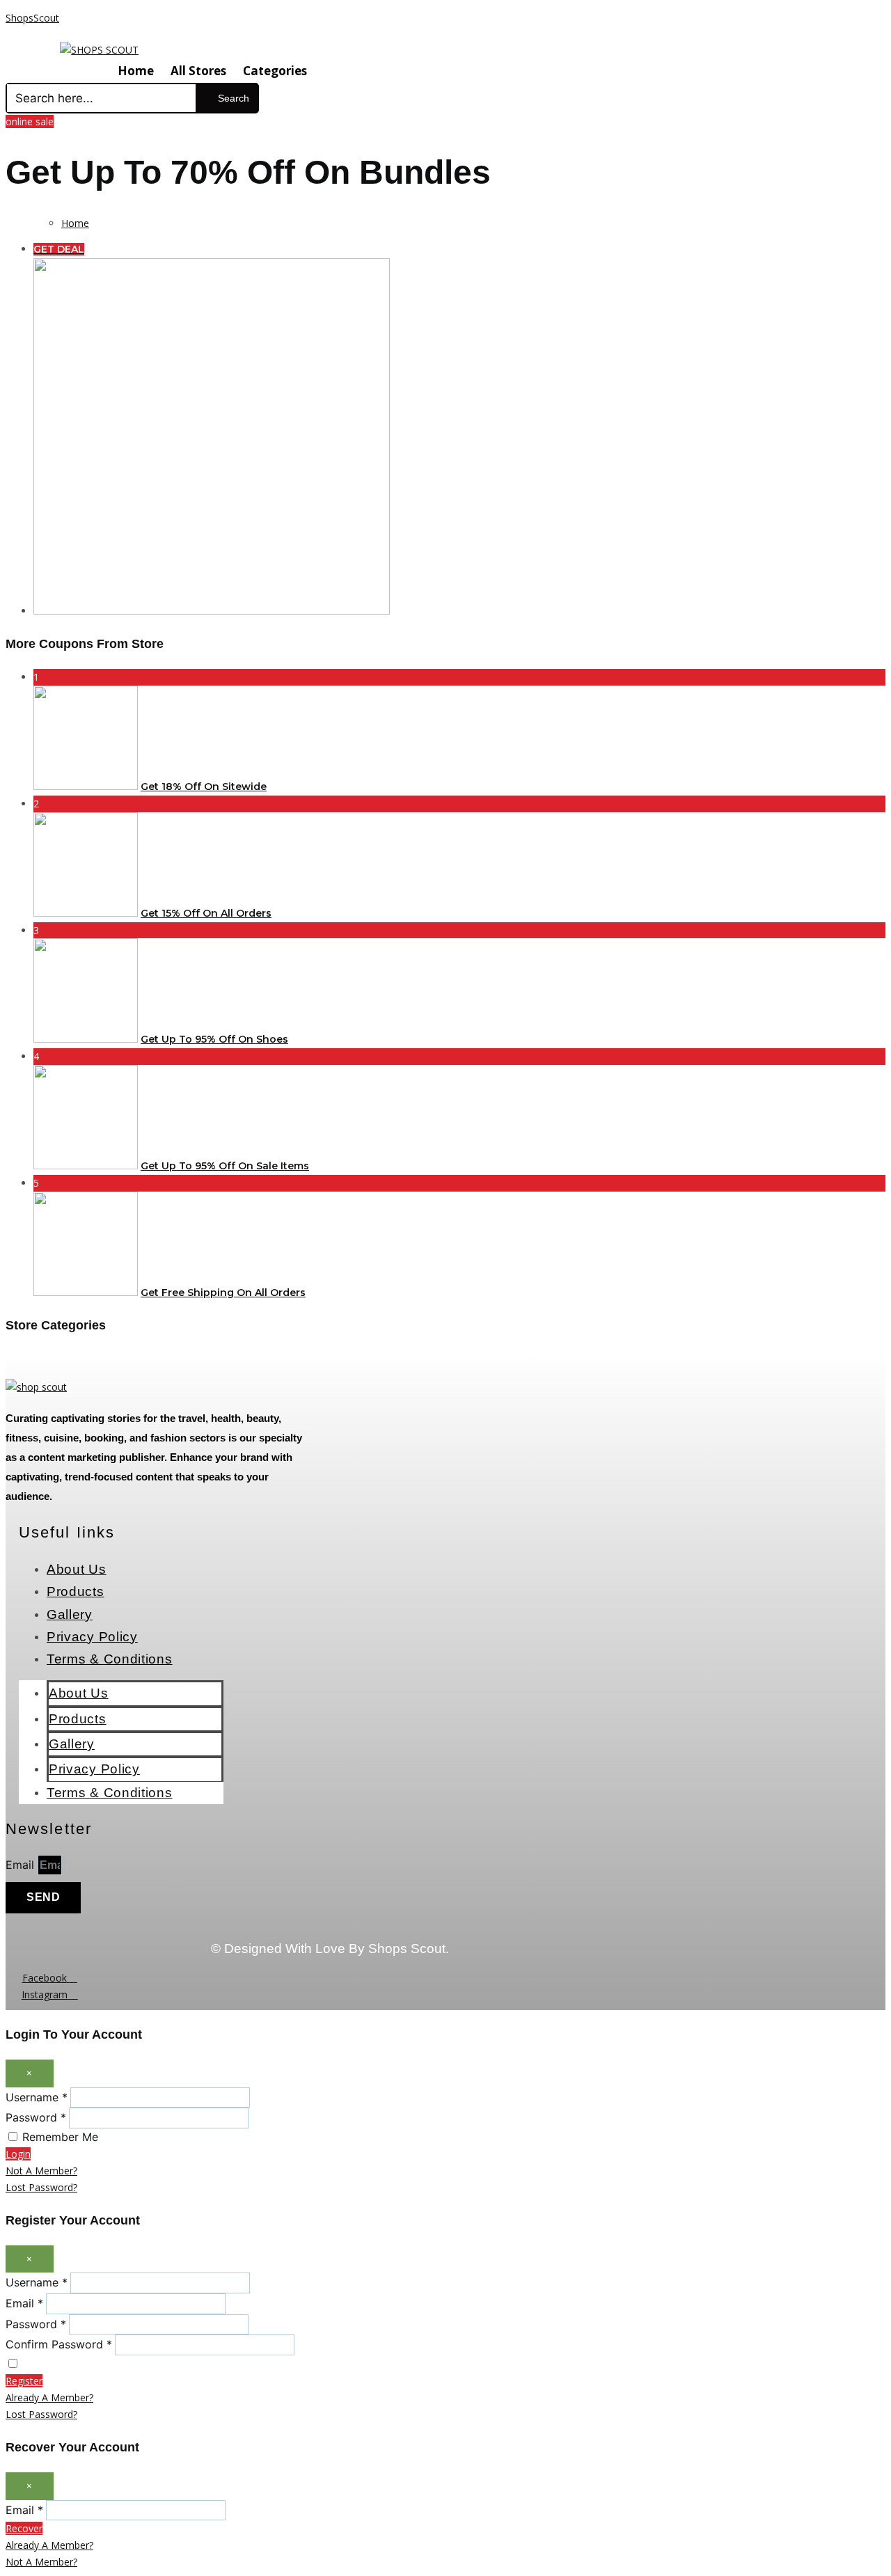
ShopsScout (32, 18)
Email (22, 1865)
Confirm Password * (59, 2344)
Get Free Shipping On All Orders (223, 1293)
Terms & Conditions (110, 1659)
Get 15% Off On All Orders (206, 913)
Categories (275, 71)
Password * (36, 2117)
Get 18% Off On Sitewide (204, 787)
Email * (24, 2303)
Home (136, 71)
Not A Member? (41, 2171)
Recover (24, 2528)
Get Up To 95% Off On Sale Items (225, 1166)
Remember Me (60, 2137)
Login (18, 2154)
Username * (37, 2097)
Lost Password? (41, 2187)
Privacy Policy (92, 1637)
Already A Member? (49, 2397)
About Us (77, 1569)
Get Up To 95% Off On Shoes (214, 1039)
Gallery (70, 1614)
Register (24, 2381)
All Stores (198, 71)
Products (76, 1591)
